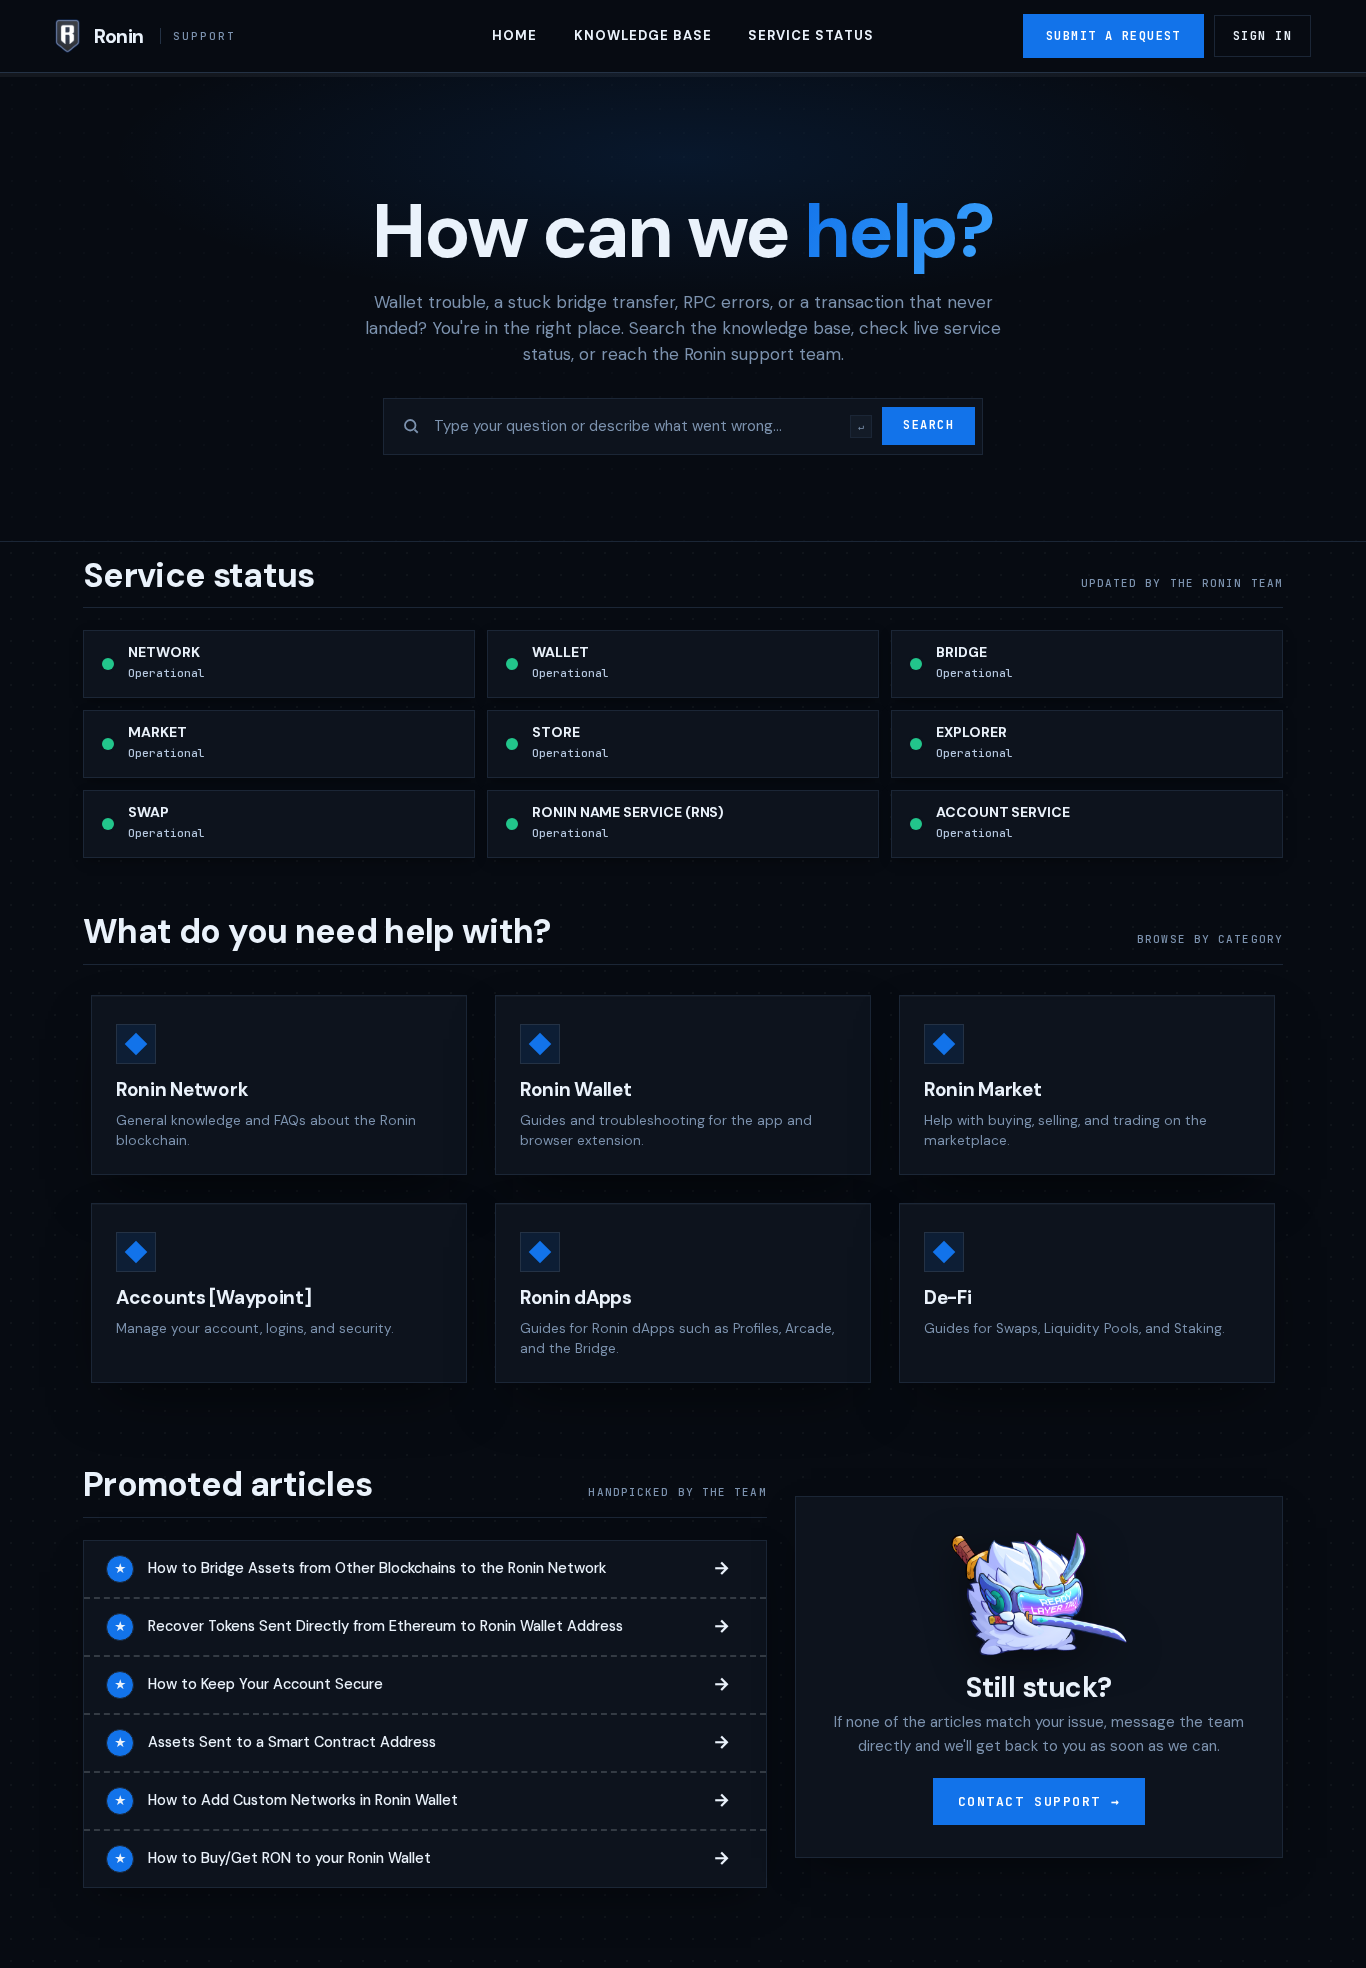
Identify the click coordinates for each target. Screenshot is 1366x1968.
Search (928, 425)
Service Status (811, 35)
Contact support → (1039, 1801)
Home (514, 35)
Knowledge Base (643, 35)
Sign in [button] (1262, 36)
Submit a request (1113, 36)
